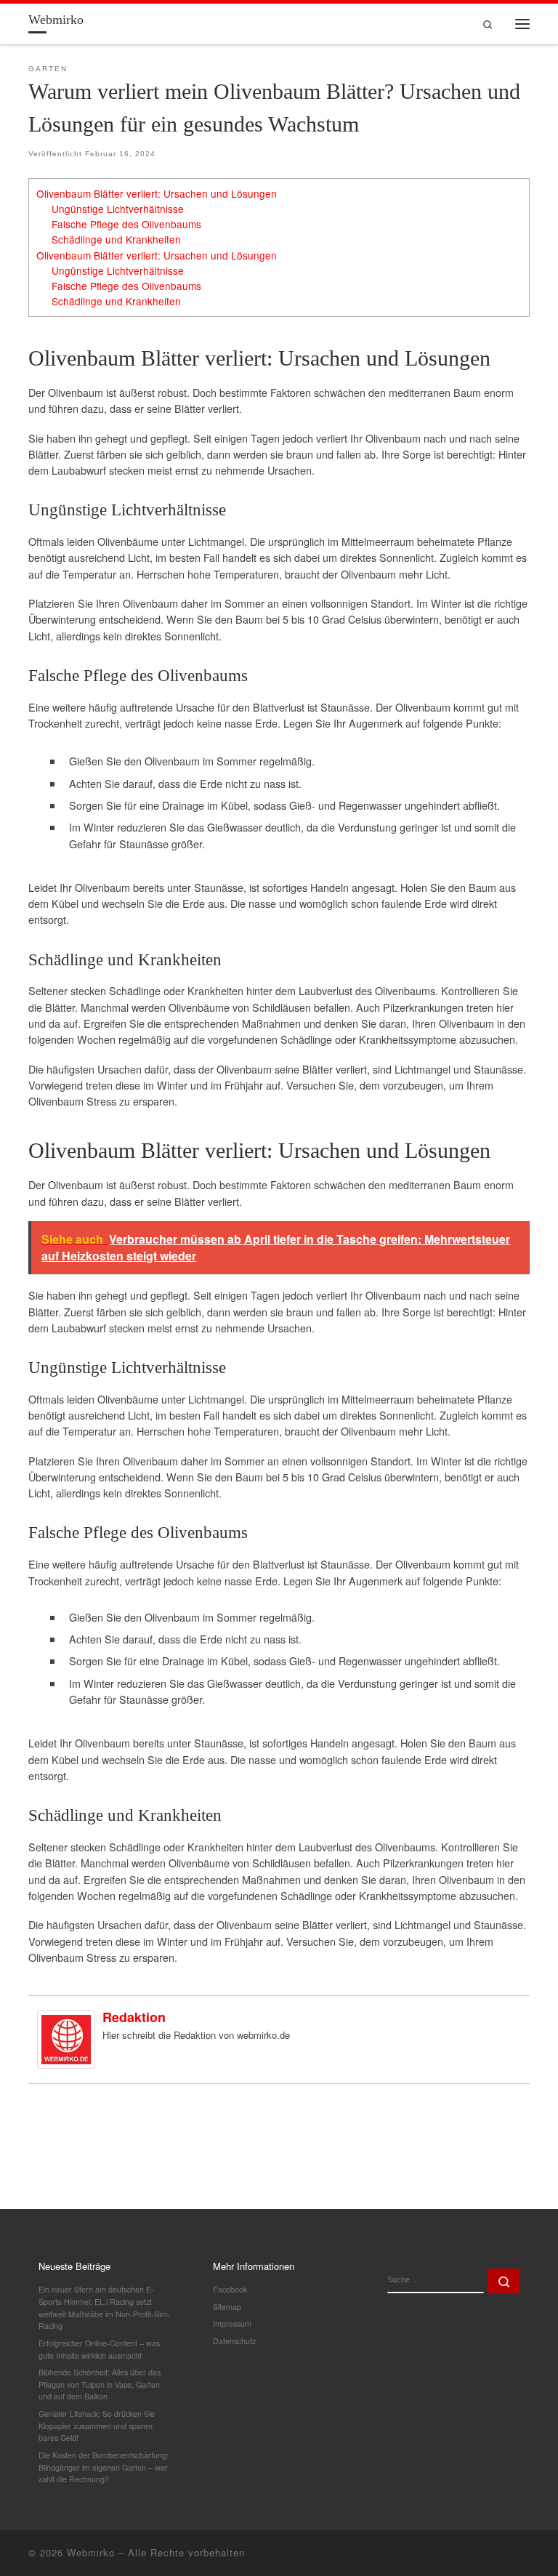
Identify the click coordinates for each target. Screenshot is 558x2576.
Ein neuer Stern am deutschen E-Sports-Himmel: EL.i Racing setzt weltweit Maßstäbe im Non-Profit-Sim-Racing (104, 2307)
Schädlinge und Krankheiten (116, 239)
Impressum (232, 2323)
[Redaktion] (66, 2038)
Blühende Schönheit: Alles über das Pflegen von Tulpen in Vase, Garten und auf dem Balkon (100, 2384)
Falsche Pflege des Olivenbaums (126, 224)
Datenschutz (234, 2341)
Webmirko (91, 2552)
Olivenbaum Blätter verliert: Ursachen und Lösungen (157, 193)
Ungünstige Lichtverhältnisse (118, 209)
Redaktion (134, 2017)
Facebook (230, 2289)
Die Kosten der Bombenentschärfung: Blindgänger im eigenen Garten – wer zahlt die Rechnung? (104, 2467)
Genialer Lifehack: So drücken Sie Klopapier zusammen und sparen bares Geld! (97, 2426)
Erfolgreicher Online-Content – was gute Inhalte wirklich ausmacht (99, 2349)
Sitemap (227, 2307)
